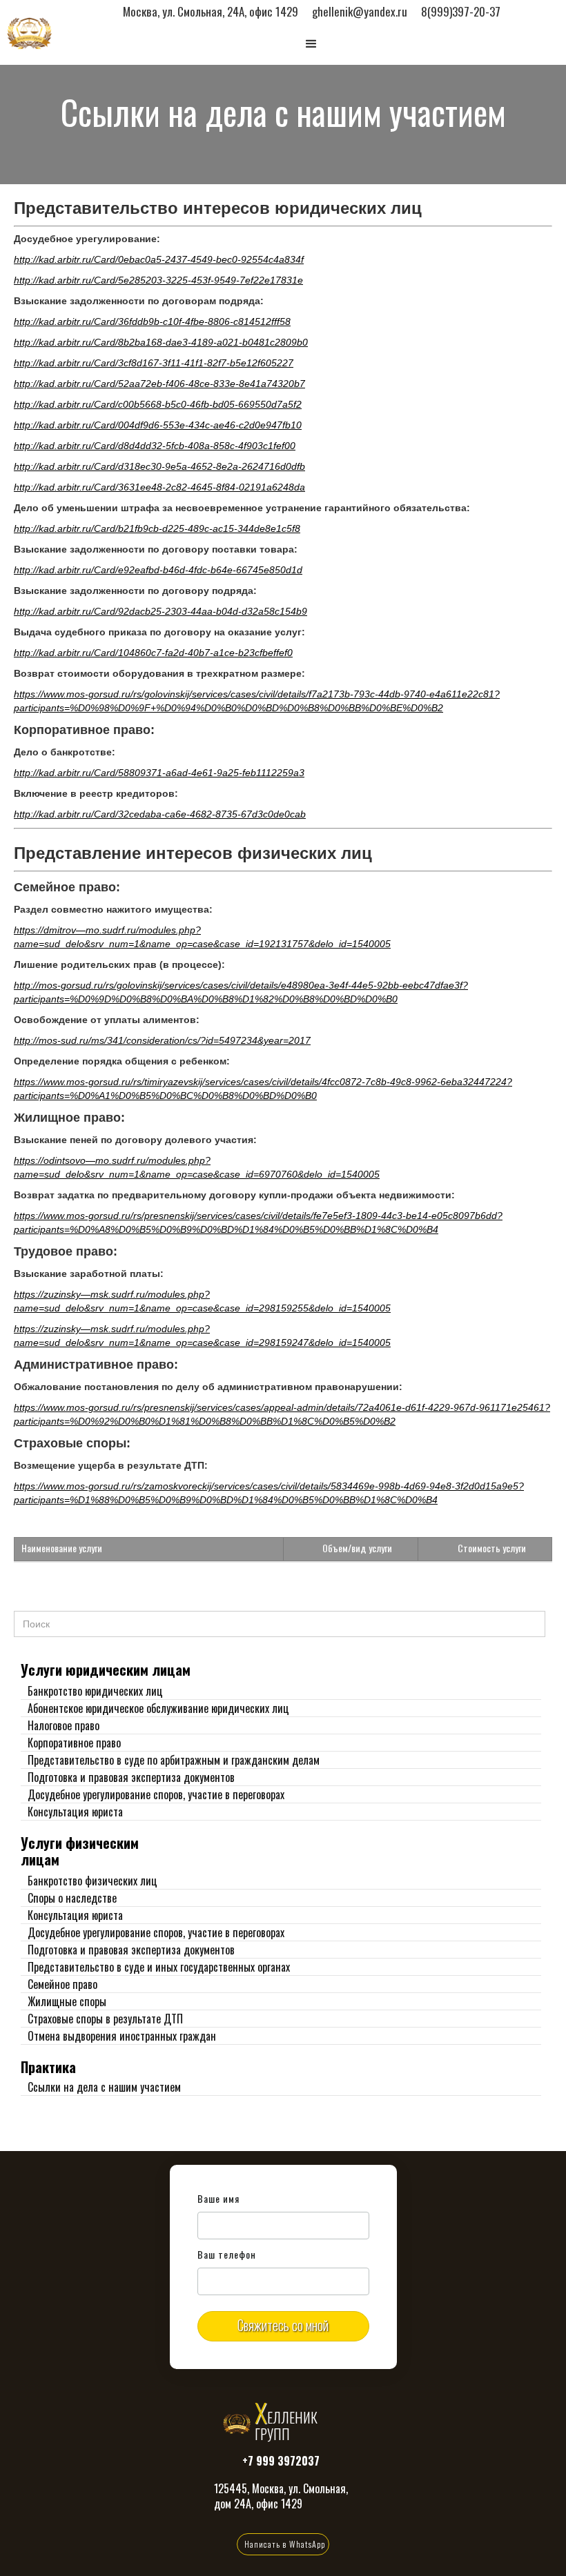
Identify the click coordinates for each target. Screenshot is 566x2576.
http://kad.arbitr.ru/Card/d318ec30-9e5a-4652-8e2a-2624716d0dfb (159, 466)
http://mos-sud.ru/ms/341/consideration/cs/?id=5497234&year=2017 (162, 1040)
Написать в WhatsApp (285, 2544)
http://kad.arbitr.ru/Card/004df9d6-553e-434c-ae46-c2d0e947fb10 (158, 425)
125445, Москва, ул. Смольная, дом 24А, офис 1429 (281, 2496)
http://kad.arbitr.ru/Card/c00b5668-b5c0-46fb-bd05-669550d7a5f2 (158, 404)
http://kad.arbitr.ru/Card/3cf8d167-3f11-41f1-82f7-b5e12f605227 (154, 363)
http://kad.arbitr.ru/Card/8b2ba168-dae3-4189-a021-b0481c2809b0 (161, 342)
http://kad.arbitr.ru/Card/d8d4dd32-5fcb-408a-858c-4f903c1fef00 (155, 446)
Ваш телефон (227, 2255)
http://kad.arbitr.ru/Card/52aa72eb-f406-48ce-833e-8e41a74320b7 (159, 384)
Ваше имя (219, 2199)
